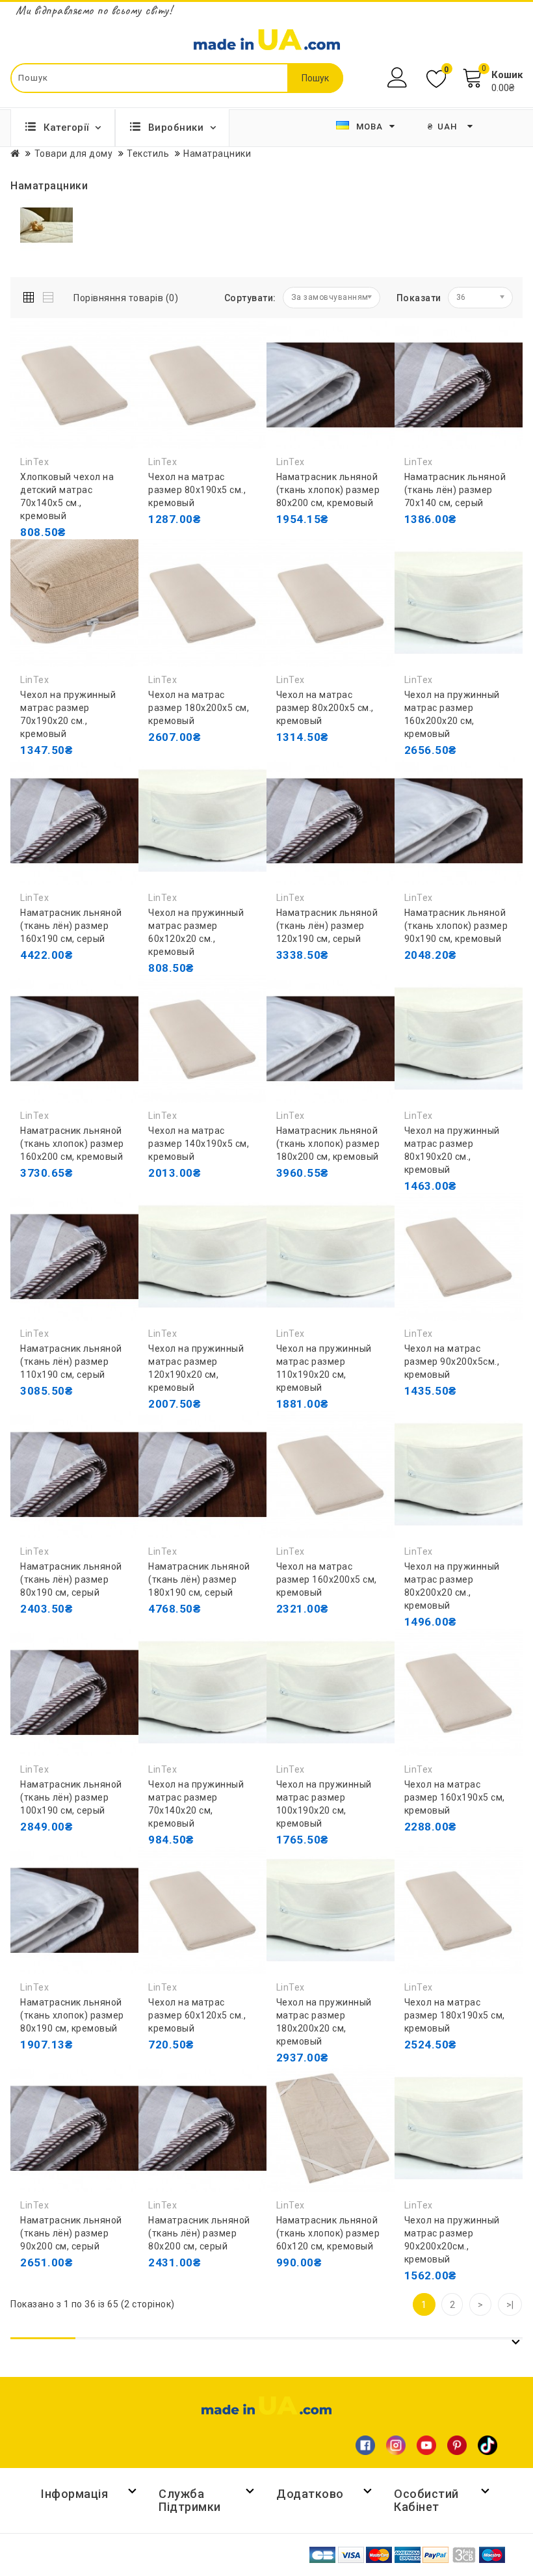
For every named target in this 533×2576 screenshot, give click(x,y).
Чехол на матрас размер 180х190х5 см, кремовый (455, 2015)
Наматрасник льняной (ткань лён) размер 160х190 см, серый (71, 926)
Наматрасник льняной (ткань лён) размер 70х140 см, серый (455, 490)
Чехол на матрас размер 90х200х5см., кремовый (452, 1362)
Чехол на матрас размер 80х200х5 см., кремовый (325, 708)
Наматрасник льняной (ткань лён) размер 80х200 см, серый (199, 2233)
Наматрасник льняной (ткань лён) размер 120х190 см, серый (327, 926)
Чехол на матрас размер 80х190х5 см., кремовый (197, 490)
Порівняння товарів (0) (126, 298)
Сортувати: (250, 298)
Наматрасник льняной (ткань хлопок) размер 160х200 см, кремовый (72, 1144)
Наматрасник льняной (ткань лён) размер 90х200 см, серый (71, 2233)
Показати (419, 298)
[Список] (49, 295)
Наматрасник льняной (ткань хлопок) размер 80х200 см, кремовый (328, 490)
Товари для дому (74, 154)
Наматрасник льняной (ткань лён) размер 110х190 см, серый (71, 1362)
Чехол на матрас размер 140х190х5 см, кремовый (199, 1144)
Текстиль (148, 154)
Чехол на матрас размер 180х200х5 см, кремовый (199, 708)
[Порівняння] (121, 558)
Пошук (315, 78)
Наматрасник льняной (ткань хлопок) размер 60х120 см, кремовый (328, 2233)
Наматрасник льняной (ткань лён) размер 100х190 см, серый (71, 1797)
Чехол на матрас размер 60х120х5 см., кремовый (197, 2015)
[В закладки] (92, 558)
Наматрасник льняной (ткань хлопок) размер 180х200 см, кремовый (328, 1144)
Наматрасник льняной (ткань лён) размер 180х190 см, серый (199, 1579)
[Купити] (33, 558)
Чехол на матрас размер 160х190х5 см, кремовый (455, 1797)
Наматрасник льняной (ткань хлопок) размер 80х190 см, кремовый (72, 2015)
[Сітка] (32, 295)
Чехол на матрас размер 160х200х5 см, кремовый (327, 1579)
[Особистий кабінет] (399, 78)
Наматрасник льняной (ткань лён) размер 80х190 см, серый (71, 1579)
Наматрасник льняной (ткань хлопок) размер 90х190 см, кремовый (456, 926)
